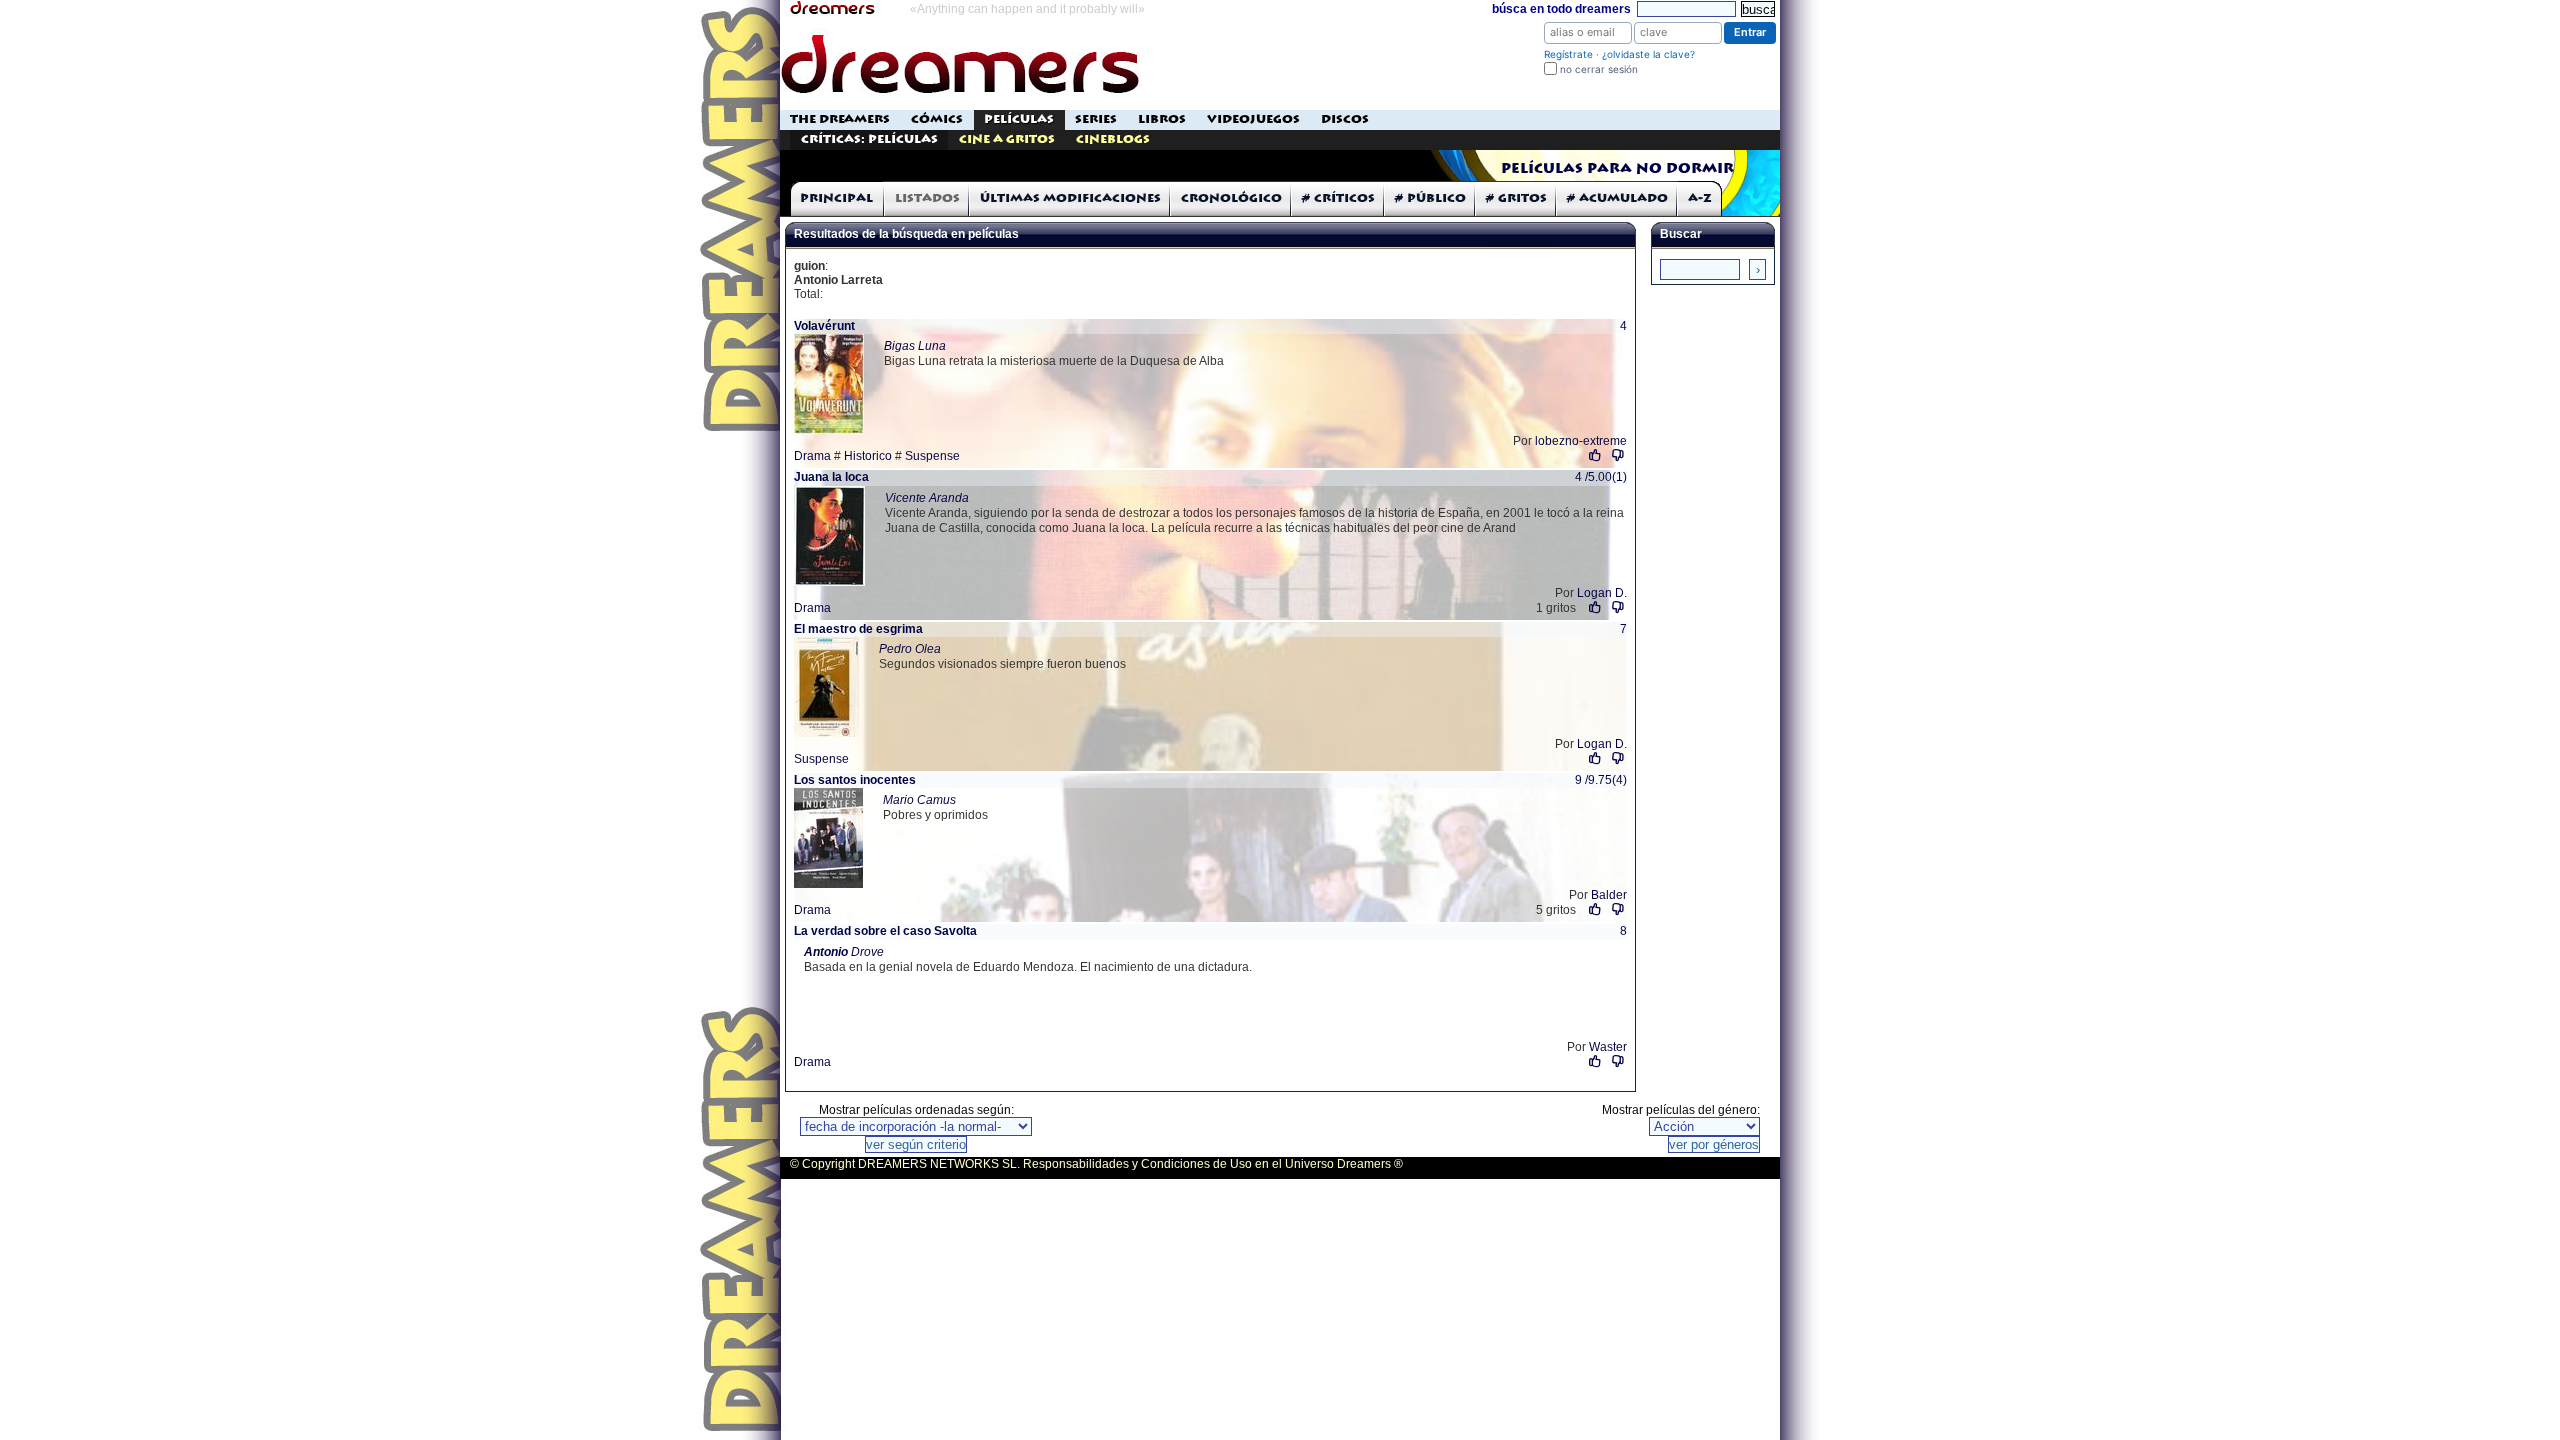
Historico (868, 456)
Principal (836, 198)
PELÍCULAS (1019, 119)
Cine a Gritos (1007, 139)
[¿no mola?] (1618, 455)
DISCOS (1345, 119)
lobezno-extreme (1581, 441)
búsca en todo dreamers (1561, 9)
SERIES (1096, 119)
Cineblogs (1113, 139)
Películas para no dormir (1617, 169)
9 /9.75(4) (1601, 780)
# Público (1430, 198)
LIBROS (1162, 119)
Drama (812, 456)
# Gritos (1516, 198)
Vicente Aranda (927, 498)
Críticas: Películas (869, 139)
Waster (1608, 1047)
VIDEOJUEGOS (1253, 119)
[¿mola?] (1595, 455)
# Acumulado (1617, 198)
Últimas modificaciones (1070, 198)
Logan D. (1602, 593)
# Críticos (1338, 198)
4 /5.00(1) (1601, 477)
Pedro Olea (910, 649)
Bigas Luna (915, 346)
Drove (844, 952)
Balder (1609, 895)
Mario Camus (919, 800)
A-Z (1700, 198)
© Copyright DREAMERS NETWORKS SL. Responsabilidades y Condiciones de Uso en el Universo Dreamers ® (1096, 1164)
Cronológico (1231, 198)
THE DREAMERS (840, 119)
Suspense (932, 456)
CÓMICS (937, 119)
